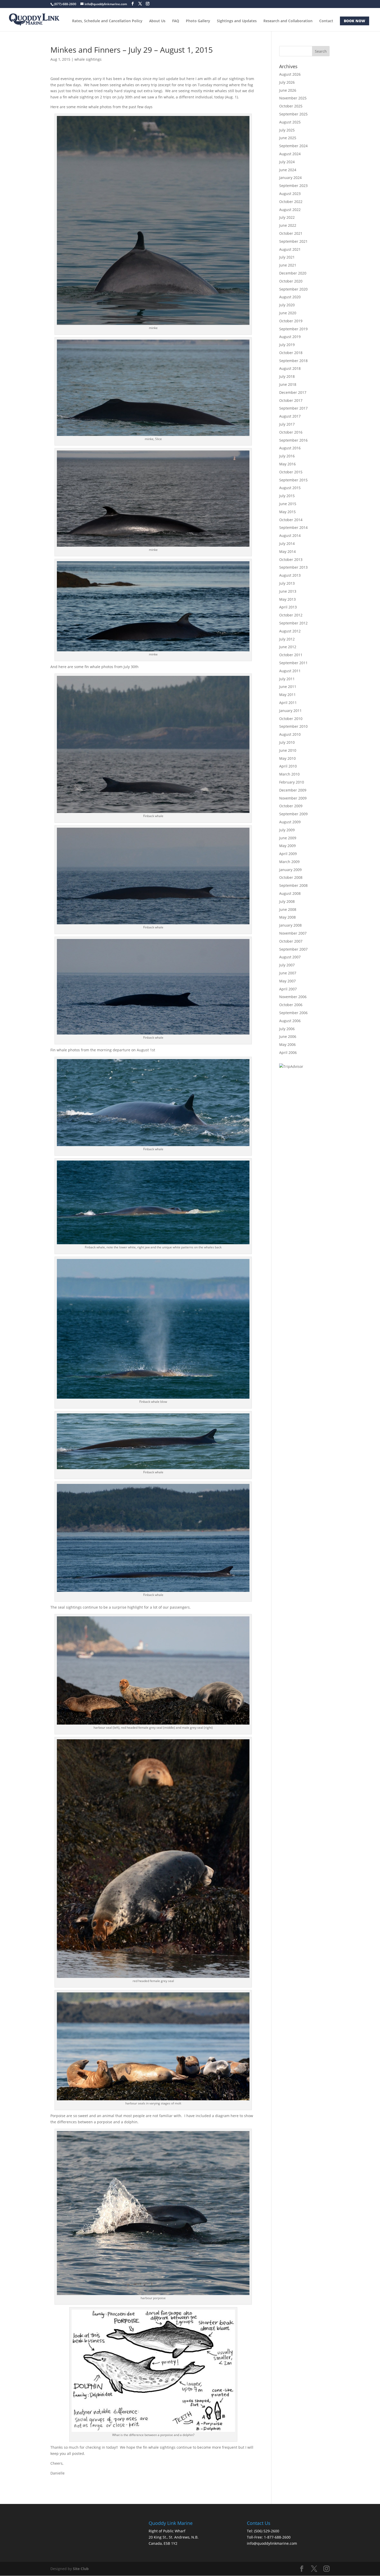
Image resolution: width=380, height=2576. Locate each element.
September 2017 (293, 408)
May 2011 (287, 695)
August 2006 (290, 1021)
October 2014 (291, 520)
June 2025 (288, 138)
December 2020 (293, 273)
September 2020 (293, 289)
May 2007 (287, 981)
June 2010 (288, 750)
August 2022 (290, 210)
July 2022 (287, 217)
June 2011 (288, 687)
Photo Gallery (198, 21)
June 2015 (288, 504)
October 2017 (291, 400)
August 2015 (290, 488)
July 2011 (287, 679)
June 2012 (288, 647)
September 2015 (293, 480)
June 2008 (288, 909)
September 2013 (293, 567)
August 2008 (290, 893)
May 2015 (287, 512)
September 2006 (293, 1013)
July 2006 (287, 1029)
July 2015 (287, 496)
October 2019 (291, 321)
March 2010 (289, 774)
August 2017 (290, 416)
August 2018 (290, 368)
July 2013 (287, 583)
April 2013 (288, 607)
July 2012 (287, 639)
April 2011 (288, 703)
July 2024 (287, 162)
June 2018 (288, 384)
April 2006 (288, 1052)
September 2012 (293, 623)
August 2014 (290, 535)
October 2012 (291, 615)
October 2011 (291, 655)
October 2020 (291, 281)
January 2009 (290, 870)
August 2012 (290, 631)
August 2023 (290, 194)
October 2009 (291, 806)
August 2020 (290, 297)
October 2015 (291, 472)
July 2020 (287, 305)
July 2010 (287, 742)
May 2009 (287, 846)
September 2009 (293, 814)
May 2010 (287, 758)
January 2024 (290, 178)
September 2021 (293, 241)
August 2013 (290, 575)
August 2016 (290, 448)
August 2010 (290, 734)
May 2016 (287, 464)
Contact (326, 21)
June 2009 (288, 838)
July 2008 (287, 901)
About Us (157, 21)
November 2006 (293, 997)
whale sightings (88, 59)
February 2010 (292, 782)
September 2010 (293, 726)
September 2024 (293, 146)
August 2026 (290, 74)
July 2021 (287, 257)
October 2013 (291, 559)
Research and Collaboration (288, 21)
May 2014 (287, 551)
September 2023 (293, 186)
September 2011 (293, 663)
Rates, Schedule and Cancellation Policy (107, 21)
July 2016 (287, 456)
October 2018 (291, 353)
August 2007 (290, 957)
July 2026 (287, 82)
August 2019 (290, 337)
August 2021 (290, 249)
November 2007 (293, 933)
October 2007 (291, 941)
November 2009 (293, 798)
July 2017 (287, 424)
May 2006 (287, 1044)
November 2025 (293, 98)
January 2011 (290, 711)
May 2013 (287, 599)
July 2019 (287, 345)
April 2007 (288, 989)
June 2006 (288, 1036)
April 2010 (288, 766)
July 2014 (287, 543)
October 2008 (291, 877)
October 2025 (291, 106)
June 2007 (288, 973)
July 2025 (287, 130)
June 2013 (288, 591)
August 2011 (290, 671)
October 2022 (291, 202)
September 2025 (293, 114)
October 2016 (291, 432)
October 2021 (291, 233)
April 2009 (288, 854)
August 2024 (290, 154)
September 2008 (293, 885)
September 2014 (293, 527)
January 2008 (290, 925)
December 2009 (293, 790)
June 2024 (288, 170)
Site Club (81, 2569)
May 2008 (287, 917)
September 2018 (293, 361)
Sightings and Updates (237, 21)
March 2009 (289, 862)
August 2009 (290, 822)
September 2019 (293, 329)
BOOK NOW (355, 21)
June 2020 (288, 313)
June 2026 (288, 90)
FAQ (176, 21)
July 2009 (287, 830)
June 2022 (288, 225)
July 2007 (287, 965)
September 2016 (293, 440)
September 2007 (293, 949)
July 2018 (287, 376)
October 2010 (291, 719)
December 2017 (293, 392)
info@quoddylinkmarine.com (272, 2543)
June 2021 (288, 265)
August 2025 (290, 122)
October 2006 (291, 1005)
